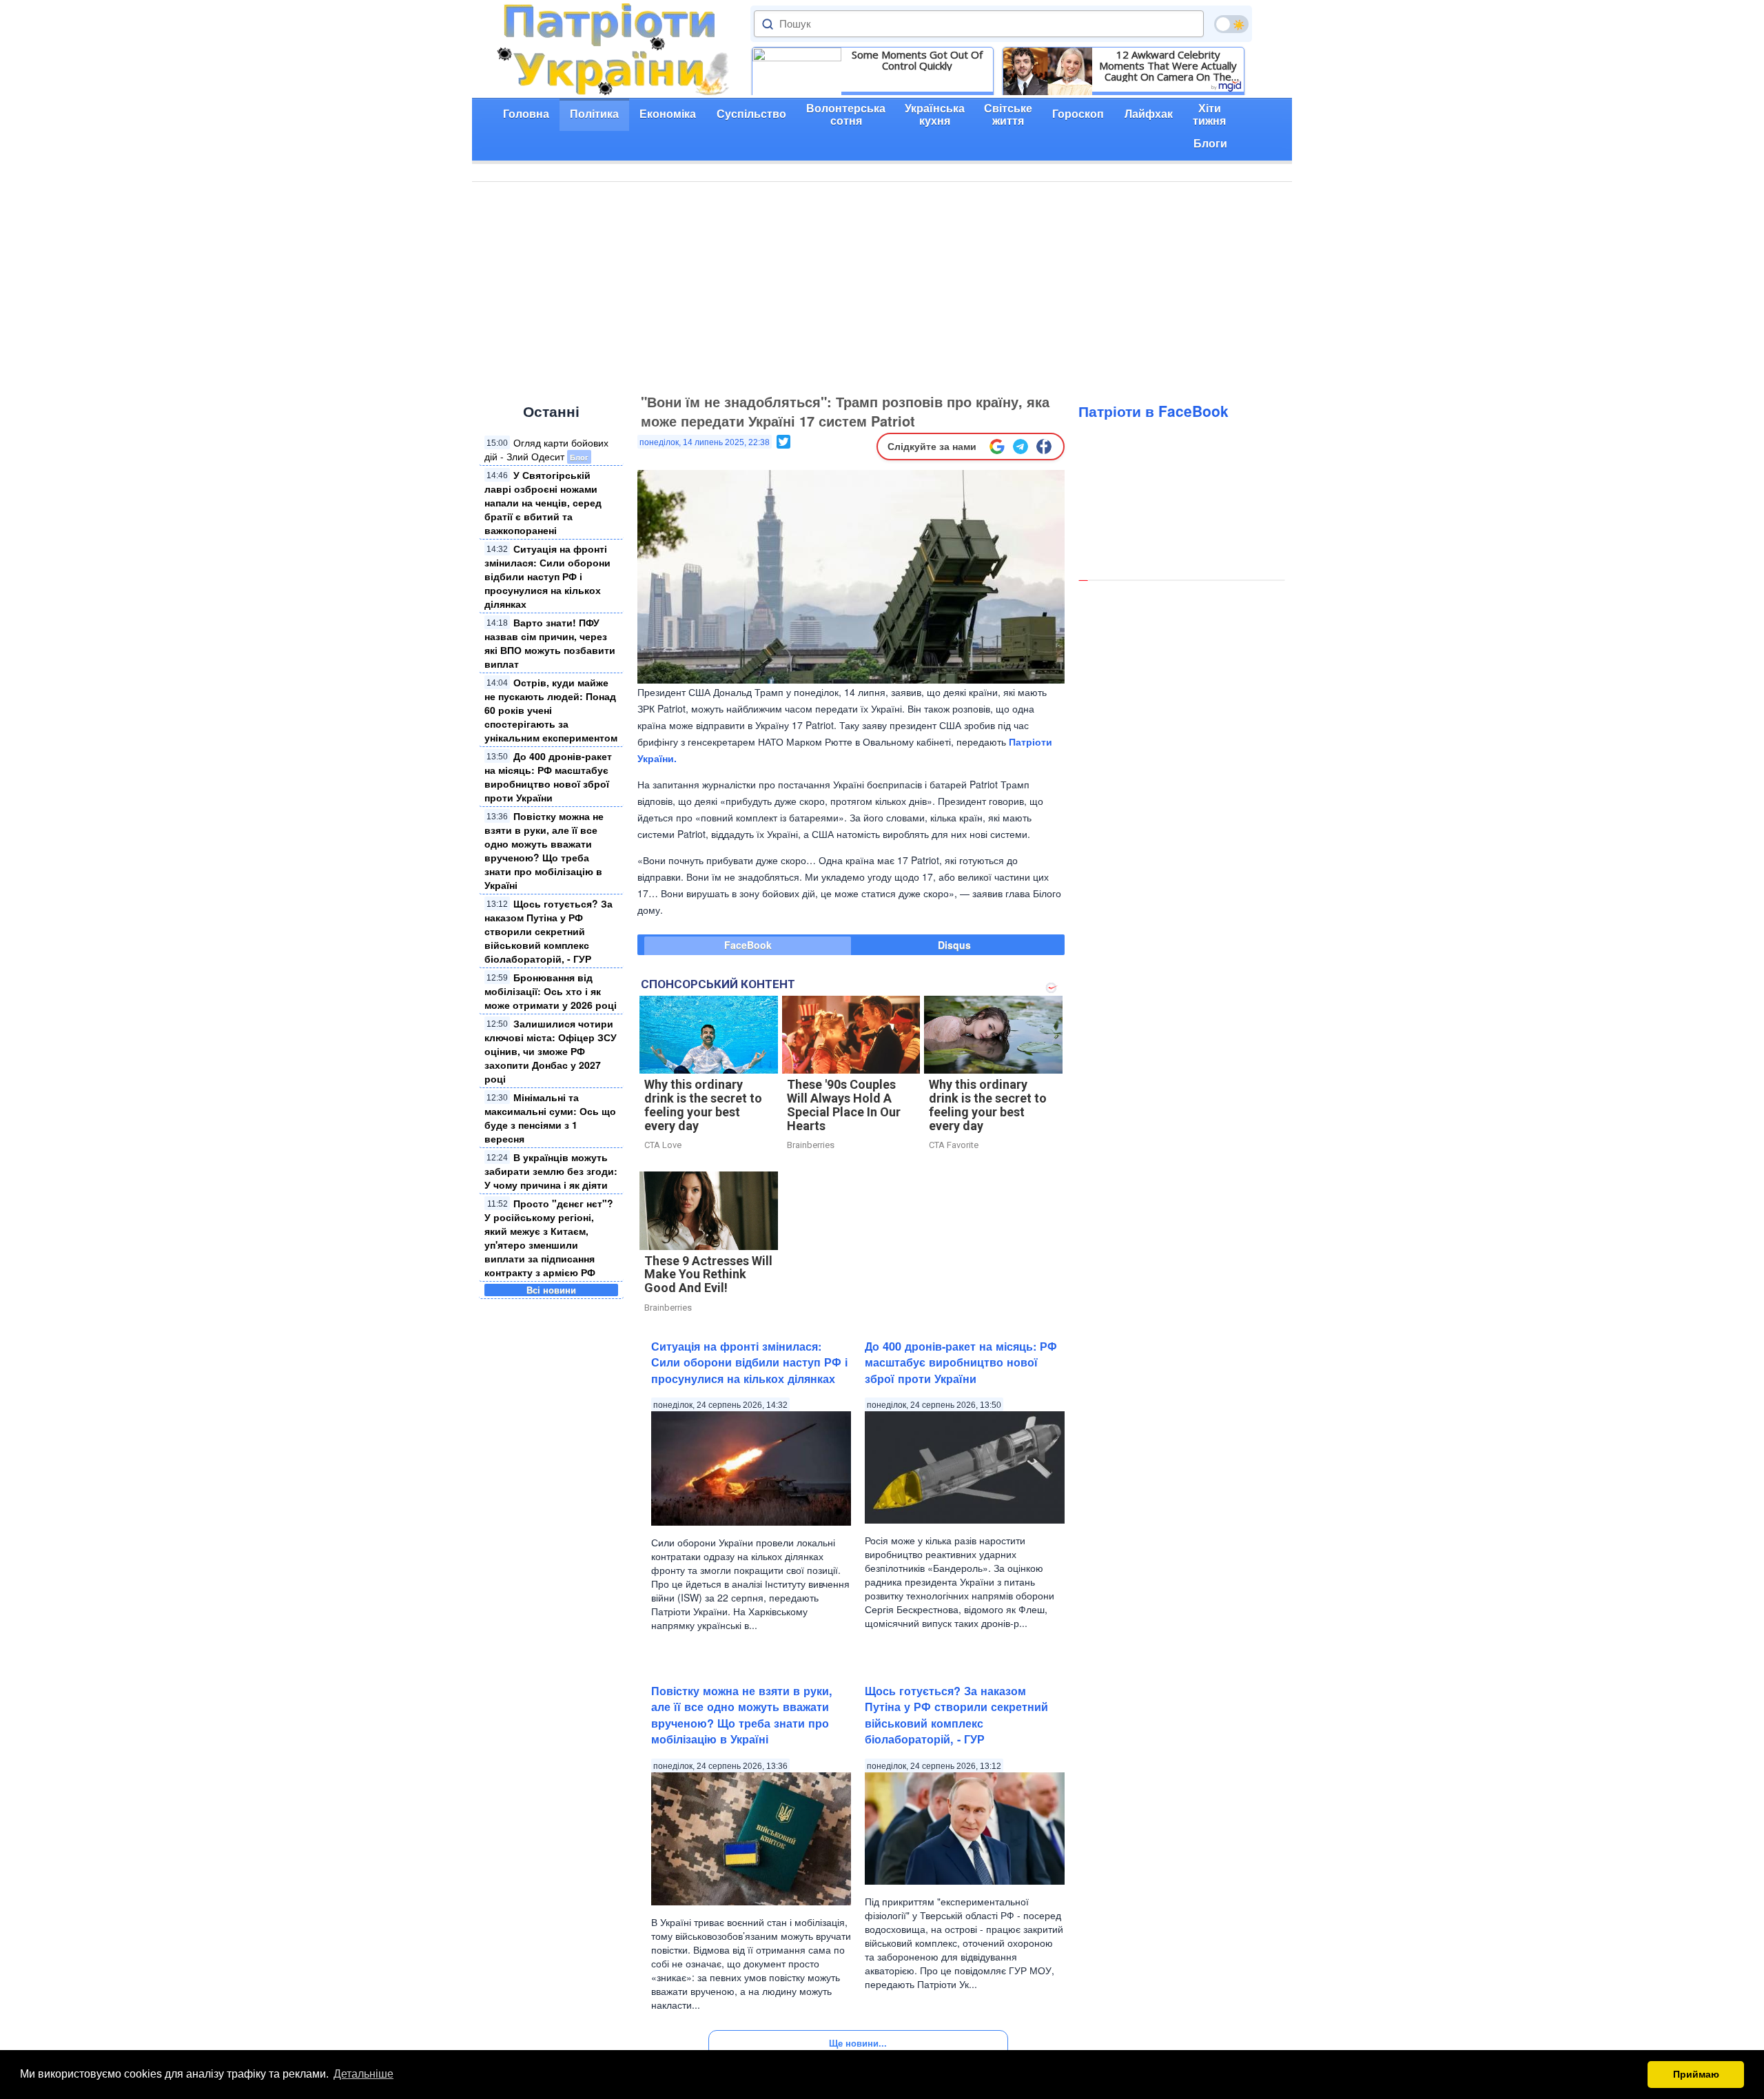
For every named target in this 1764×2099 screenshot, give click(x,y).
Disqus (954, 945)
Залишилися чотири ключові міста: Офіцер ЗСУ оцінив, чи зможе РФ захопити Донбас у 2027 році (551, 1051)
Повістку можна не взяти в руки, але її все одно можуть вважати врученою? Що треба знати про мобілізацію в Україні (544, 850)
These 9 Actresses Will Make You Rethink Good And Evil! (708, 1274)
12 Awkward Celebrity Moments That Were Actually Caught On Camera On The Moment (1168, 65)
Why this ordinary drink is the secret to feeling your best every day (703, 1105)
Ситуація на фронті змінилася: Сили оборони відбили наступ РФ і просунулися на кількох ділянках (547, 576)
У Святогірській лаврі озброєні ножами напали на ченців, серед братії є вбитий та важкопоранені (543, 502)
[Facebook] (1044, 447)
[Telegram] (1021, 447)
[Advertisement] (882, 285)
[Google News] (997, 447)
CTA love (663, 1145)
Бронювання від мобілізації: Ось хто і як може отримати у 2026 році (551, 991)
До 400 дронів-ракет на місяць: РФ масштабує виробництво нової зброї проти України (548, 777)
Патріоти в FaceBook (1153, 411)
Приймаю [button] (1696, 2074)
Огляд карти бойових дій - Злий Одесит (546, 449)
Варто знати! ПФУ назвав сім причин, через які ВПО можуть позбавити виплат (550, 643)
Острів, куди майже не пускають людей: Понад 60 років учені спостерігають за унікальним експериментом (551, 710)
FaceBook (748, 945)
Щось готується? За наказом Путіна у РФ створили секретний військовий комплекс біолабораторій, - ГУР (548, 931)
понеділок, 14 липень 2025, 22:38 (705, 442)
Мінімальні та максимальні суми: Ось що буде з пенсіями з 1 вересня (550, 1118)
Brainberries (811, 1145)
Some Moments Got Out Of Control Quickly (917, 60)
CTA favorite (954, 1145)
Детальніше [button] (363, 2074)
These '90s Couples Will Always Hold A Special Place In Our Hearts (844, 1105)
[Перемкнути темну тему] (1231, 24)
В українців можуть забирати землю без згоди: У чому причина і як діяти (551, 1171)
